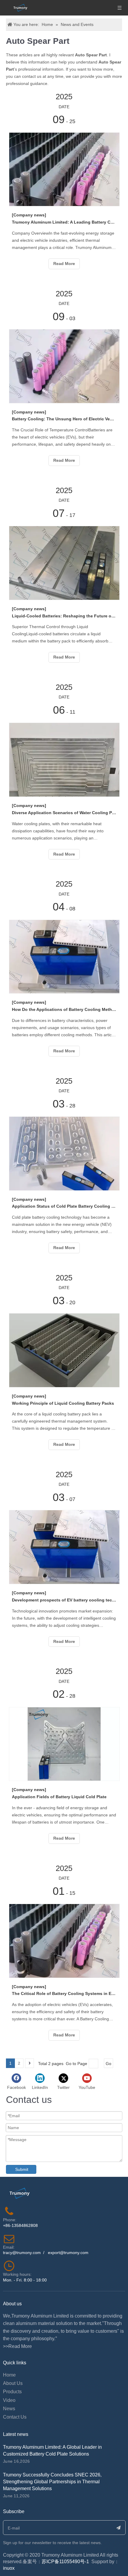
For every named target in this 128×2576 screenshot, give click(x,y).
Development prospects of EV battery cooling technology (64, 1600)
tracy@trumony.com (22, 2253)
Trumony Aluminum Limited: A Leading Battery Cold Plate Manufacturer (64, 222)
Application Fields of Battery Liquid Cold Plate (59, 1797)
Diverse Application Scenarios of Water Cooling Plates (64, 813)
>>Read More (17, 2346)
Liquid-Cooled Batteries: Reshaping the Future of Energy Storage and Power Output (64, 616)
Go (109, 2064)
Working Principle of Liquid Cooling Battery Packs (63, 1403)
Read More (64, 264)
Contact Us (15, 2417)
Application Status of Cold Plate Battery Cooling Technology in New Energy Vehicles (64, 1206)
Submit (22, 2169)
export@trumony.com (68, 2253)
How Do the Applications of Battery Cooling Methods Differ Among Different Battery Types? (64, 1009)
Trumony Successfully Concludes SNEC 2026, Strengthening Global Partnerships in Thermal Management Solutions (52, 2482)
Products (12, 2392)
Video (9, 2400)
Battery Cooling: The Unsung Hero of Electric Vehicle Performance (64, 419)
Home (9, 2375)
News (9, 2409)
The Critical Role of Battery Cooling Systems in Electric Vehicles (64, 1993)
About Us (13, 2383)
